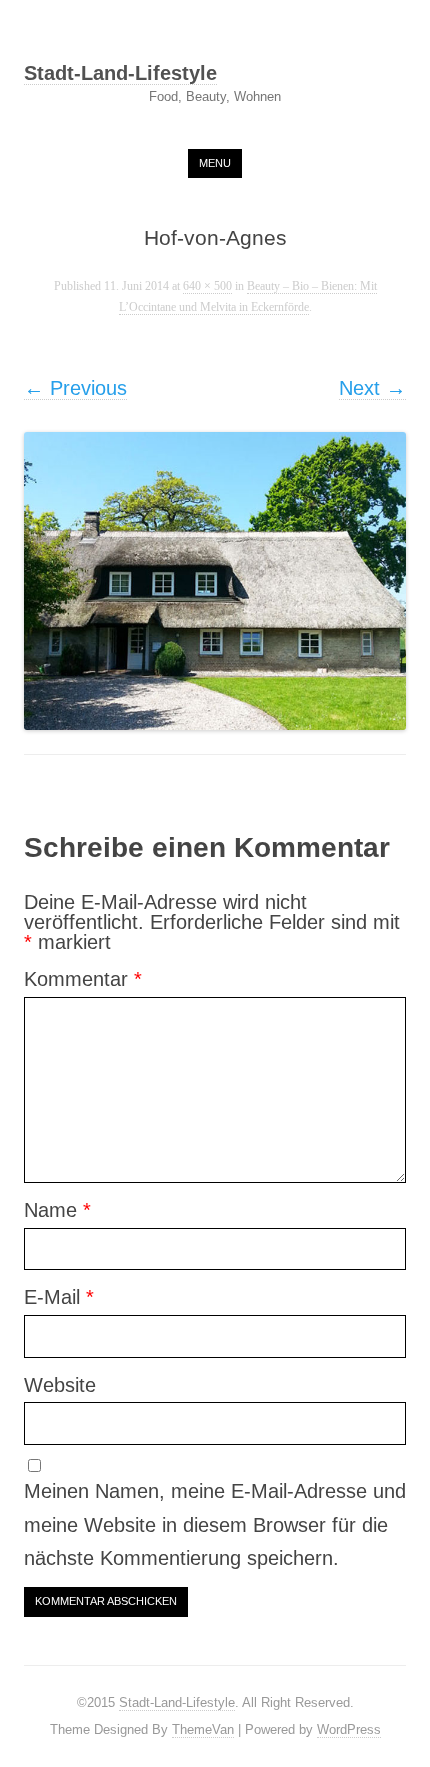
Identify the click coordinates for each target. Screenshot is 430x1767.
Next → (372, 388)
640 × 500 (207, 286)
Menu (215, 163)
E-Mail (59, 1297)
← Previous (75, 388)
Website (60, 1385)
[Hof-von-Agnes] (215, 581)
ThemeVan (203, 1729)
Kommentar (83, 979)
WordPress (349, 1729)
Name (57, 1210)
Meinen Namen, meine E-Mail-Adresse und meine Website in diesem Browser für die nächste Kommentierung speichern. (215, 1524)
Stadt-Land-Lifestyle (120, 74)
